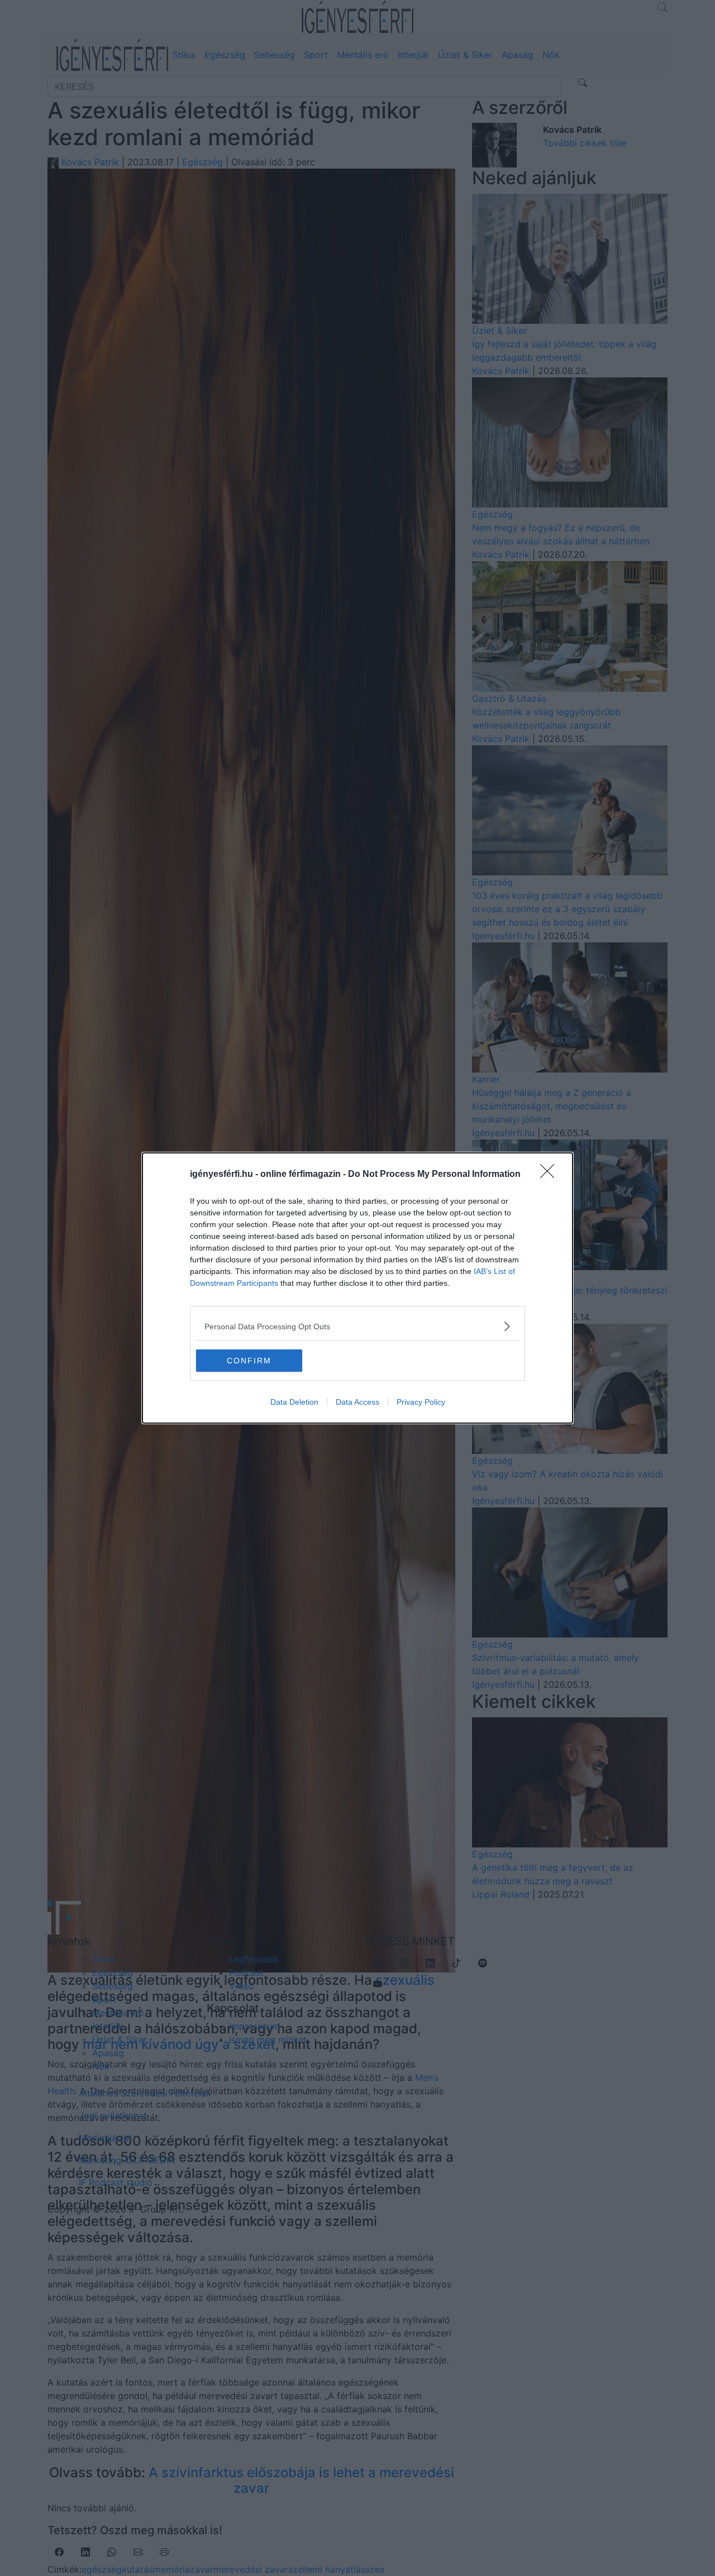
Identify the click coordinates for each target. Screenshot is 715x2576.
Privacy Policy (421, 1402)
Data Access (357, 1402)
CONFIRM (249, 1361)
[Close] (551, 1175)
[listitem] (357, 1326)
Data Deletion (294, 1402)
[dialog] (357, 1288)
